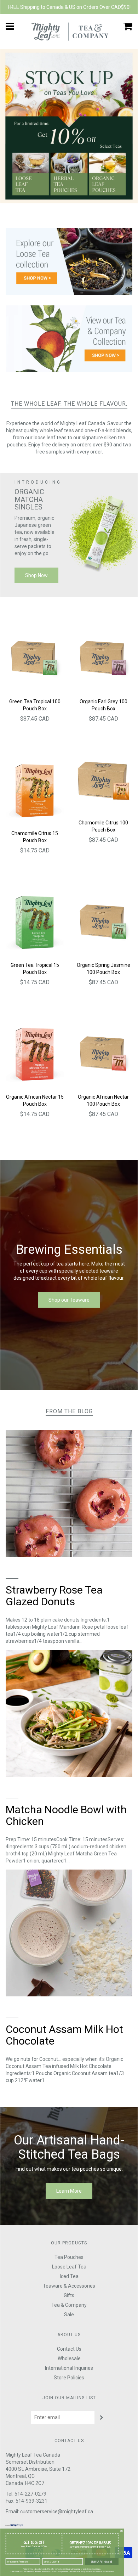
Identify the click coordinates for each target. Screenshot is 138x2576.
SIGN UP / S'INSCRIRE (102, 2561)
